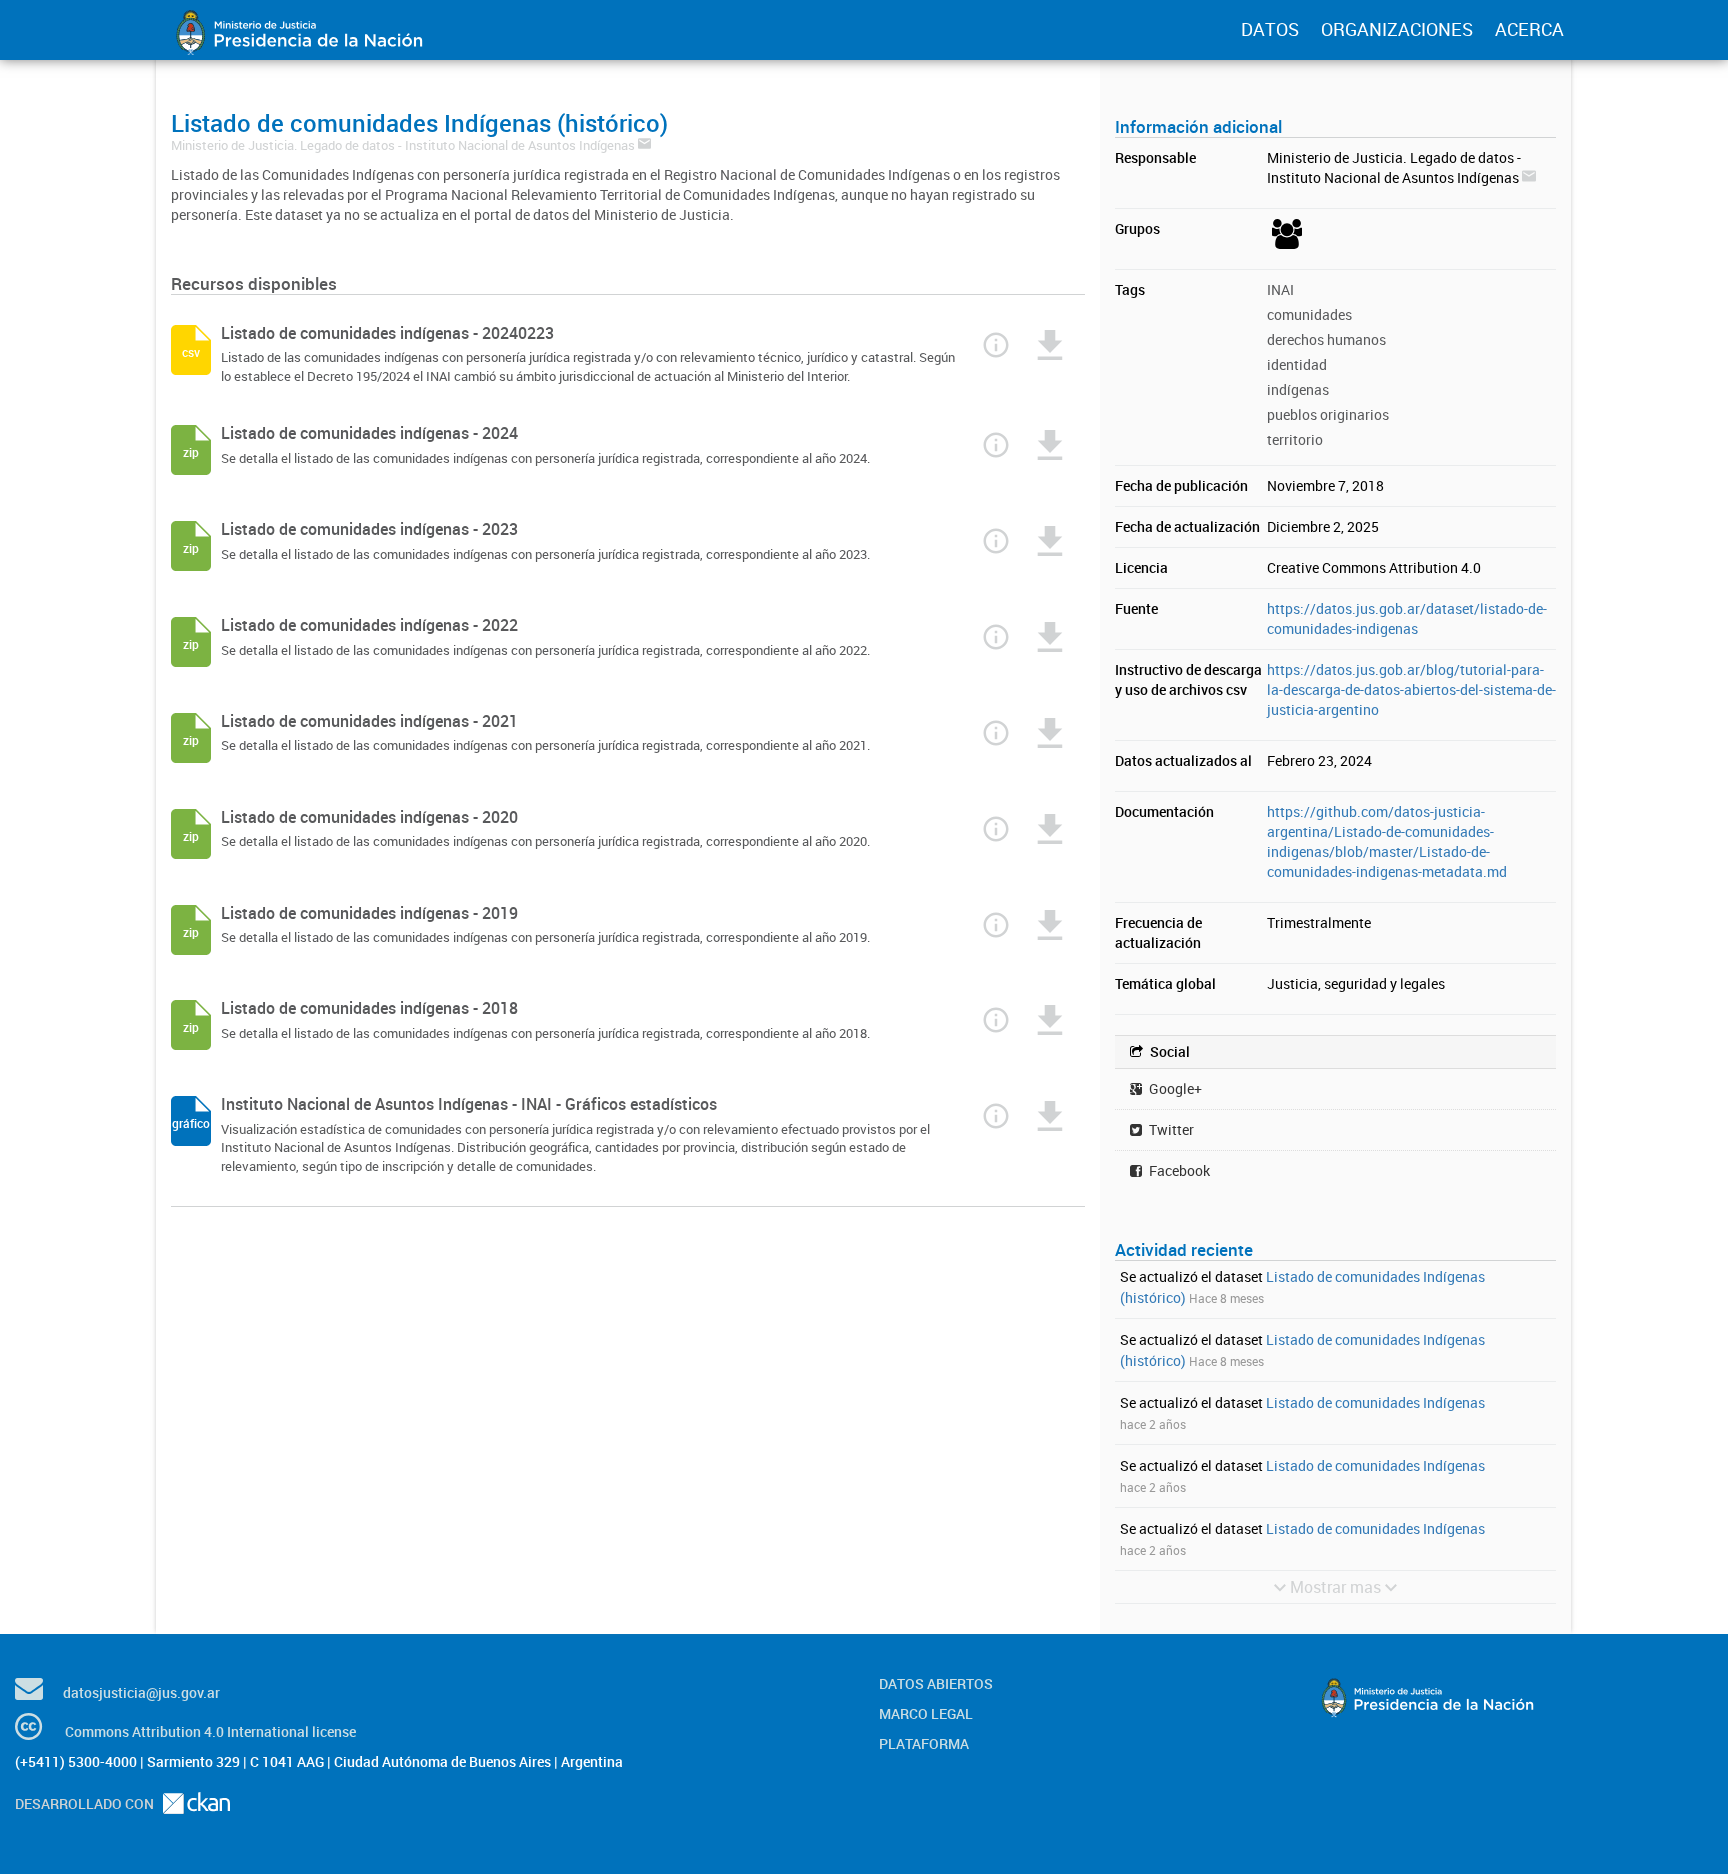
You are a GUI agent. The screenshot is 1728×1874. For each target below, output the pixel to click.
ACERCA (1529, 29)
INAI (1280, 289)
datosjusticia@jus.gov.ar (141, 1692)
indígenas (1298, 389)
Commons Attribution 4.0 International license (210, 1731)
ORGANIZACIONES (1397, 29)
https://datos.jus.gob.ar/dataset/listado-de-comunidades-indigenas (1407, 618)
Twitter (1170, 1129)
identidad (1297, 364)
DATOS (1270, 29)
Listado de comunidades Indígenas (1375, 1402)
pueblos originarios (1328, 414)
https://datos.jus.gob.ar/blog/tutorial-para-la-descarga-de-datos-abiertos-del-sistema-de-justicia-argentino (1411, 689)
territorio (1295, 439)
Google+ (1174, 1088)
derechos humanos (1326, 339)
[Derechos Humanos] (1284, 248)
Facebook (1178, 1170)
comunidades (1309, 314)
